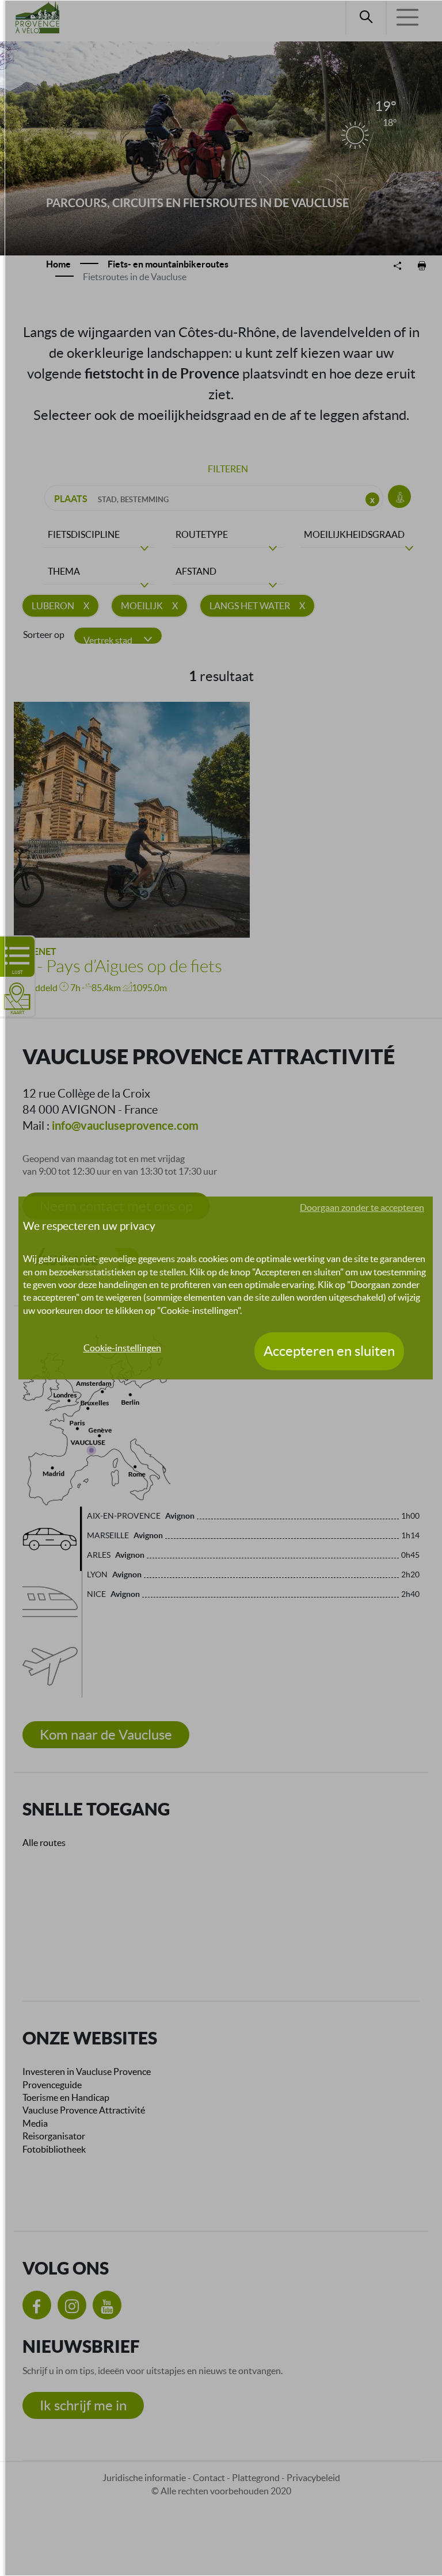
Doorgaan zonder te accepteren (362, 1207)
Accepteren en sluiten (329, 1351)
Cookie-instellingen (122, 1348)
